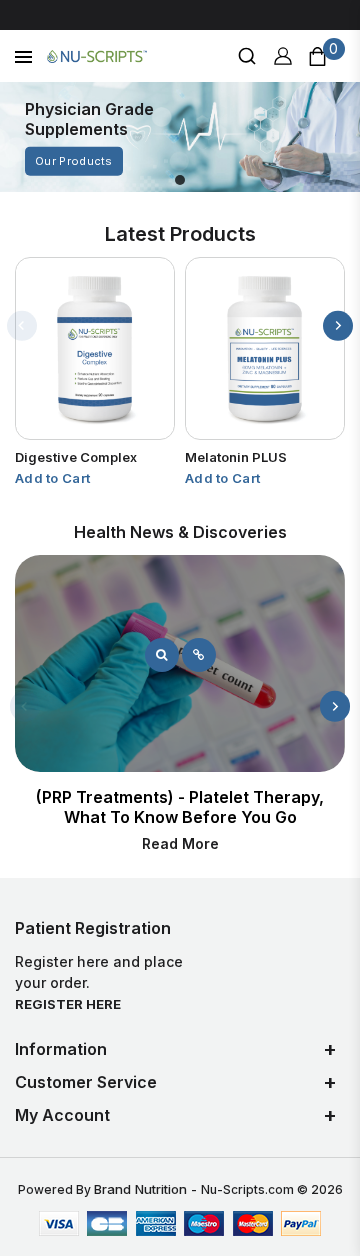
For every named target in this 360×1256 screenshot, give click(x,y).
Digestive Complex (76, 457)
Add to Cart (52, 478)
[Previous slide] (22, 326)
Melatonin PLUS (236, 457)
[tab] (180, 180)
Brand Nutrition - (147, 1189)
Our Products (74, 161)
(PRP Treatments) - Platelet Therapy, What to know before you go (180, 807)
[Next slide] (338, 326)
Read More (180, 843)
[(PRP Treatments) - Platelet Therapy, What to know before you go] (162, 655)
